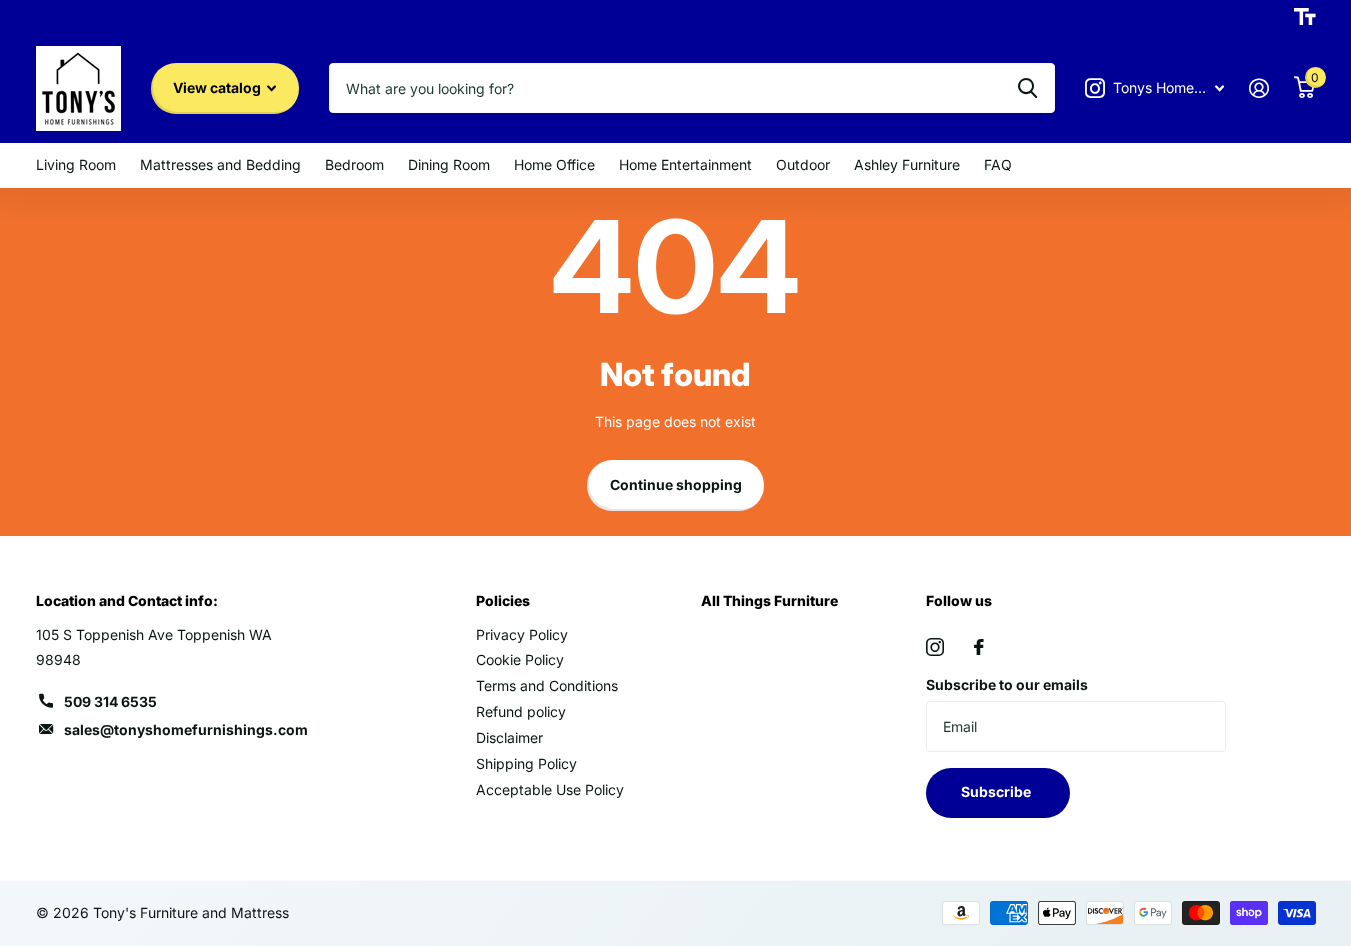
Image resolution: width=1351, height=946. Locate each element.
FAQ (998, 164)
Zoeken (1027, 88)
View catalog (218, 87)
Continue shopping (676, 484)
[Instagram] (935, 647)
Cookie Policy (520, 659)
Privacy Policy (522, 634)
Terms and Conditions (547, 685)
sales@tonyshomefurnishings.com (186, 729)
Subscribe (997, 791)
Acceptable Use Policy (550, 789)
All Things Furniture (769, 600)
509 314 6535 (110, 701)
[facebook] (979, 647)
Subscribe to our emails (1007, 684)
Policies (503, 600)
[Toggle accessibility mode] (1305, 17)
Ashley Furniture (907, 164)
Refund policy (521, 711)
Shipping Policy (526, 763)
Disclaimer (509, 737)
